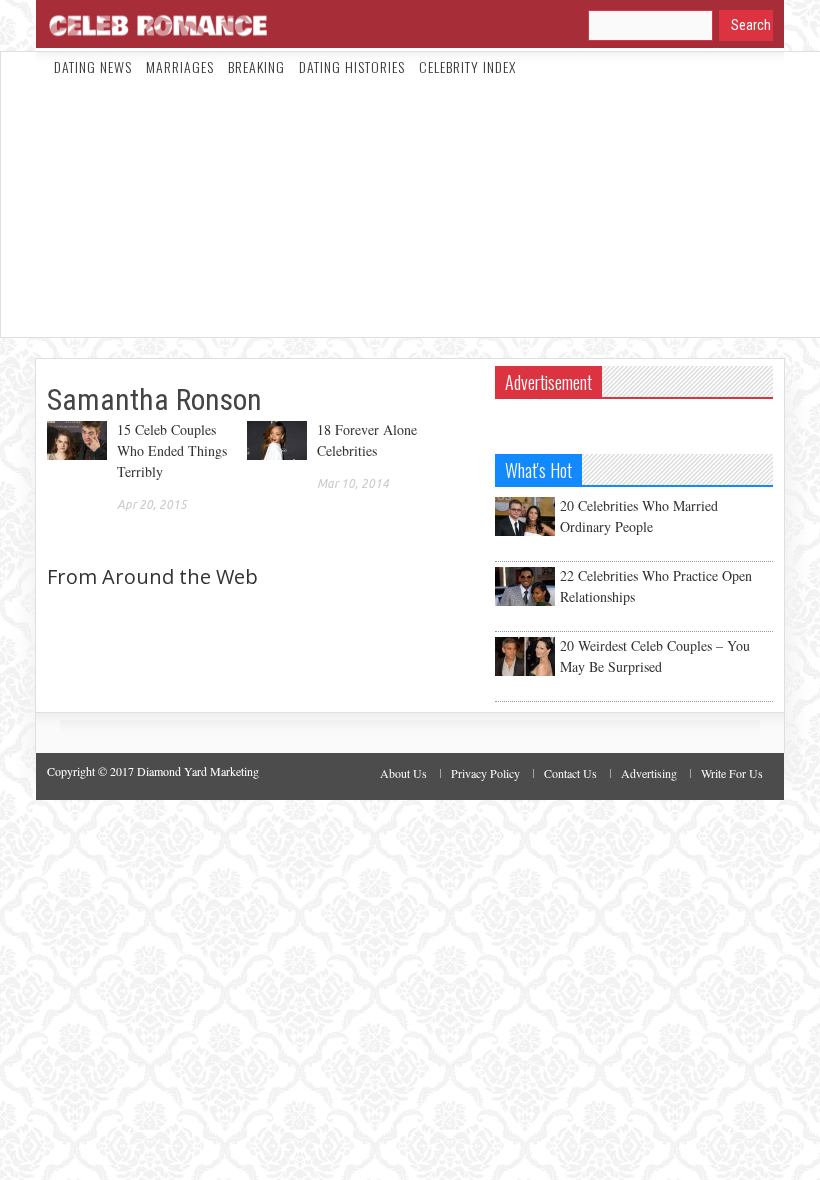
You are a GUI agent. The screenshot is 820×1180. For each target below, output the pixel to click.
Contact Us (570, 773)
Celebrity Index (467, 66)
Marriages (180, 66)
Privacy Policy (485, 773)
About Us (403, 773)
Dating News (93, 66)
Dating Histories (352, 66)
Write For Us (732, 773)
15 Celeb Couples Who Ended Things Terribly (172, 450)
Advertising (649, 773)
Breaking (256, 66)
